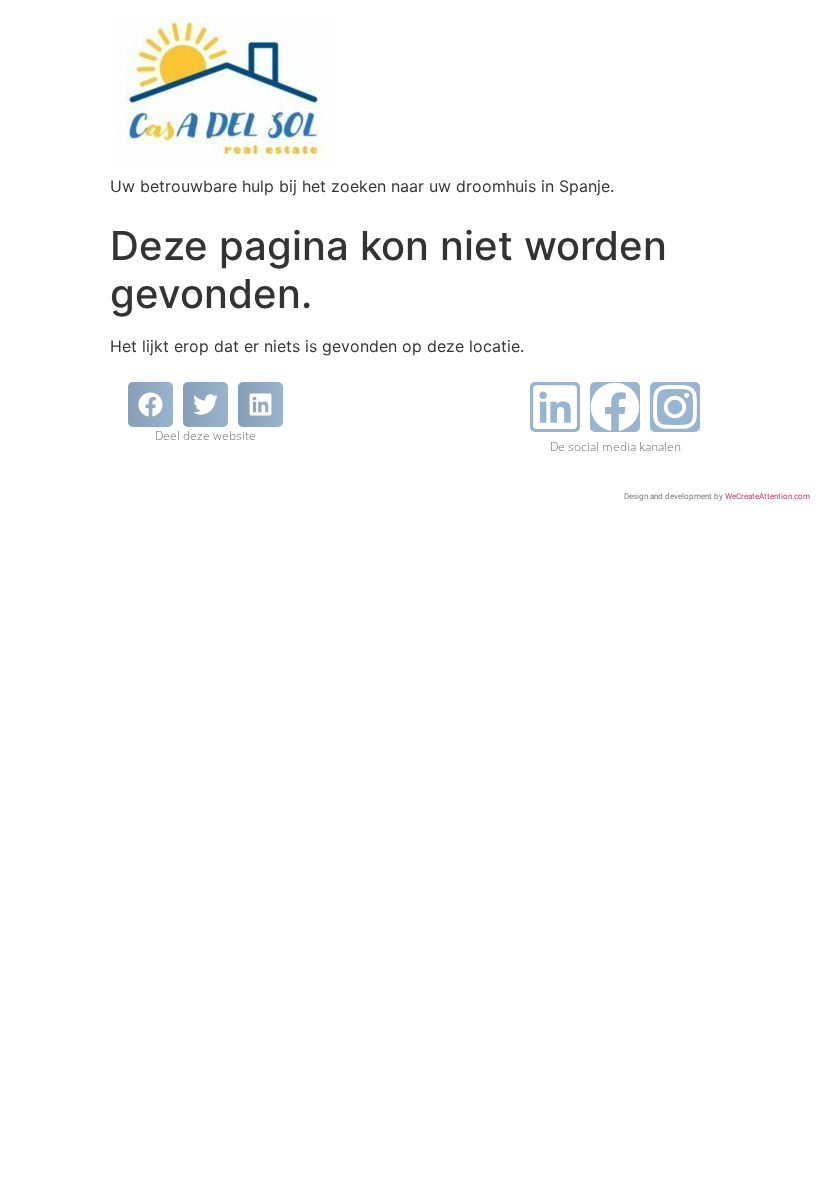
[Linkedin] (555, 407)
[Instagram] (675, 407)
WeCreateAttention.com (767, 496)
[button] (150, 404)
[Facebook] (615, 407)
